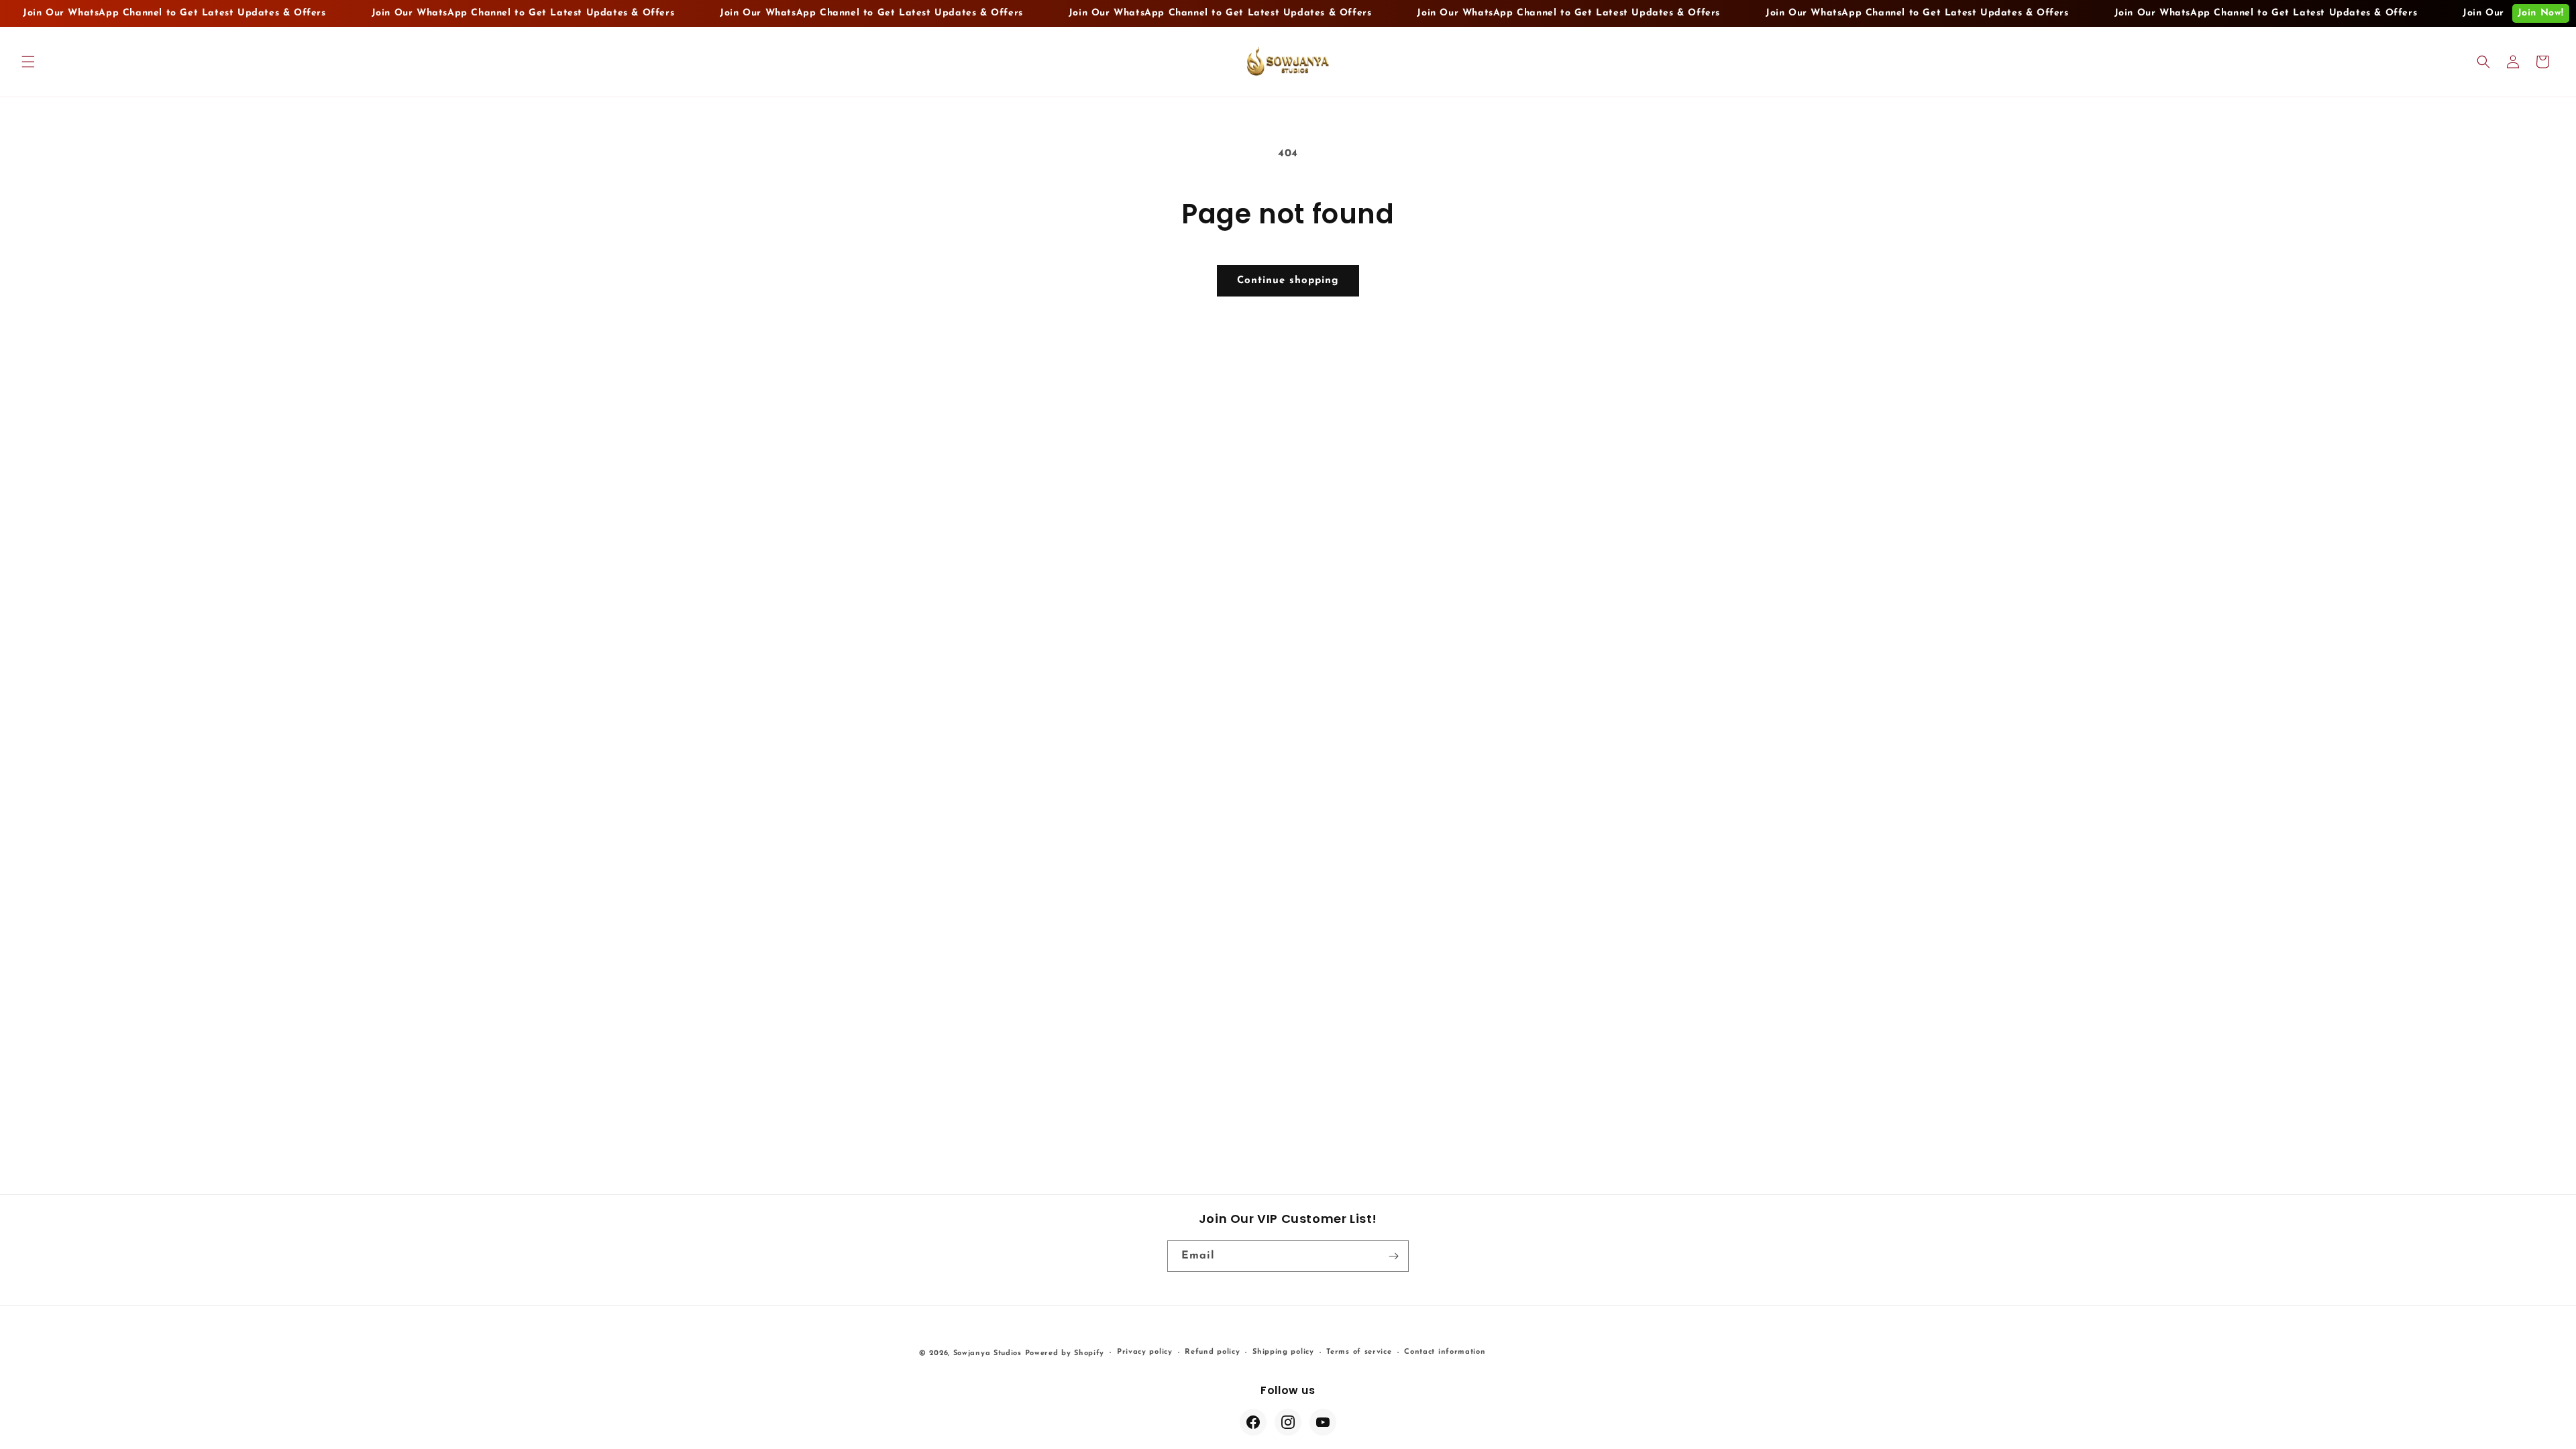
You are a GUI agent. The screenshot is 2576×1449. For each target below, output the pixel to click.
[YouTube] (1323, 1422)
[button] (28, 62)
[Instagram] (1288, 1422)
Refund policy (1212, 1352)
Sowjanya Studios (987, 1353)
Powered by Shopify (1065, 1353)
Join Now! (2541, 13)
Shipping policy (1283, 1352)
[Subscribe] (1393, 1256)
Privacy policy (1145, 1352)
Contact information (1445, 1352)
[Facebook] (1253, 1422)
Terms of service (1359, 1352)
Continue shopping (1288, 281)
